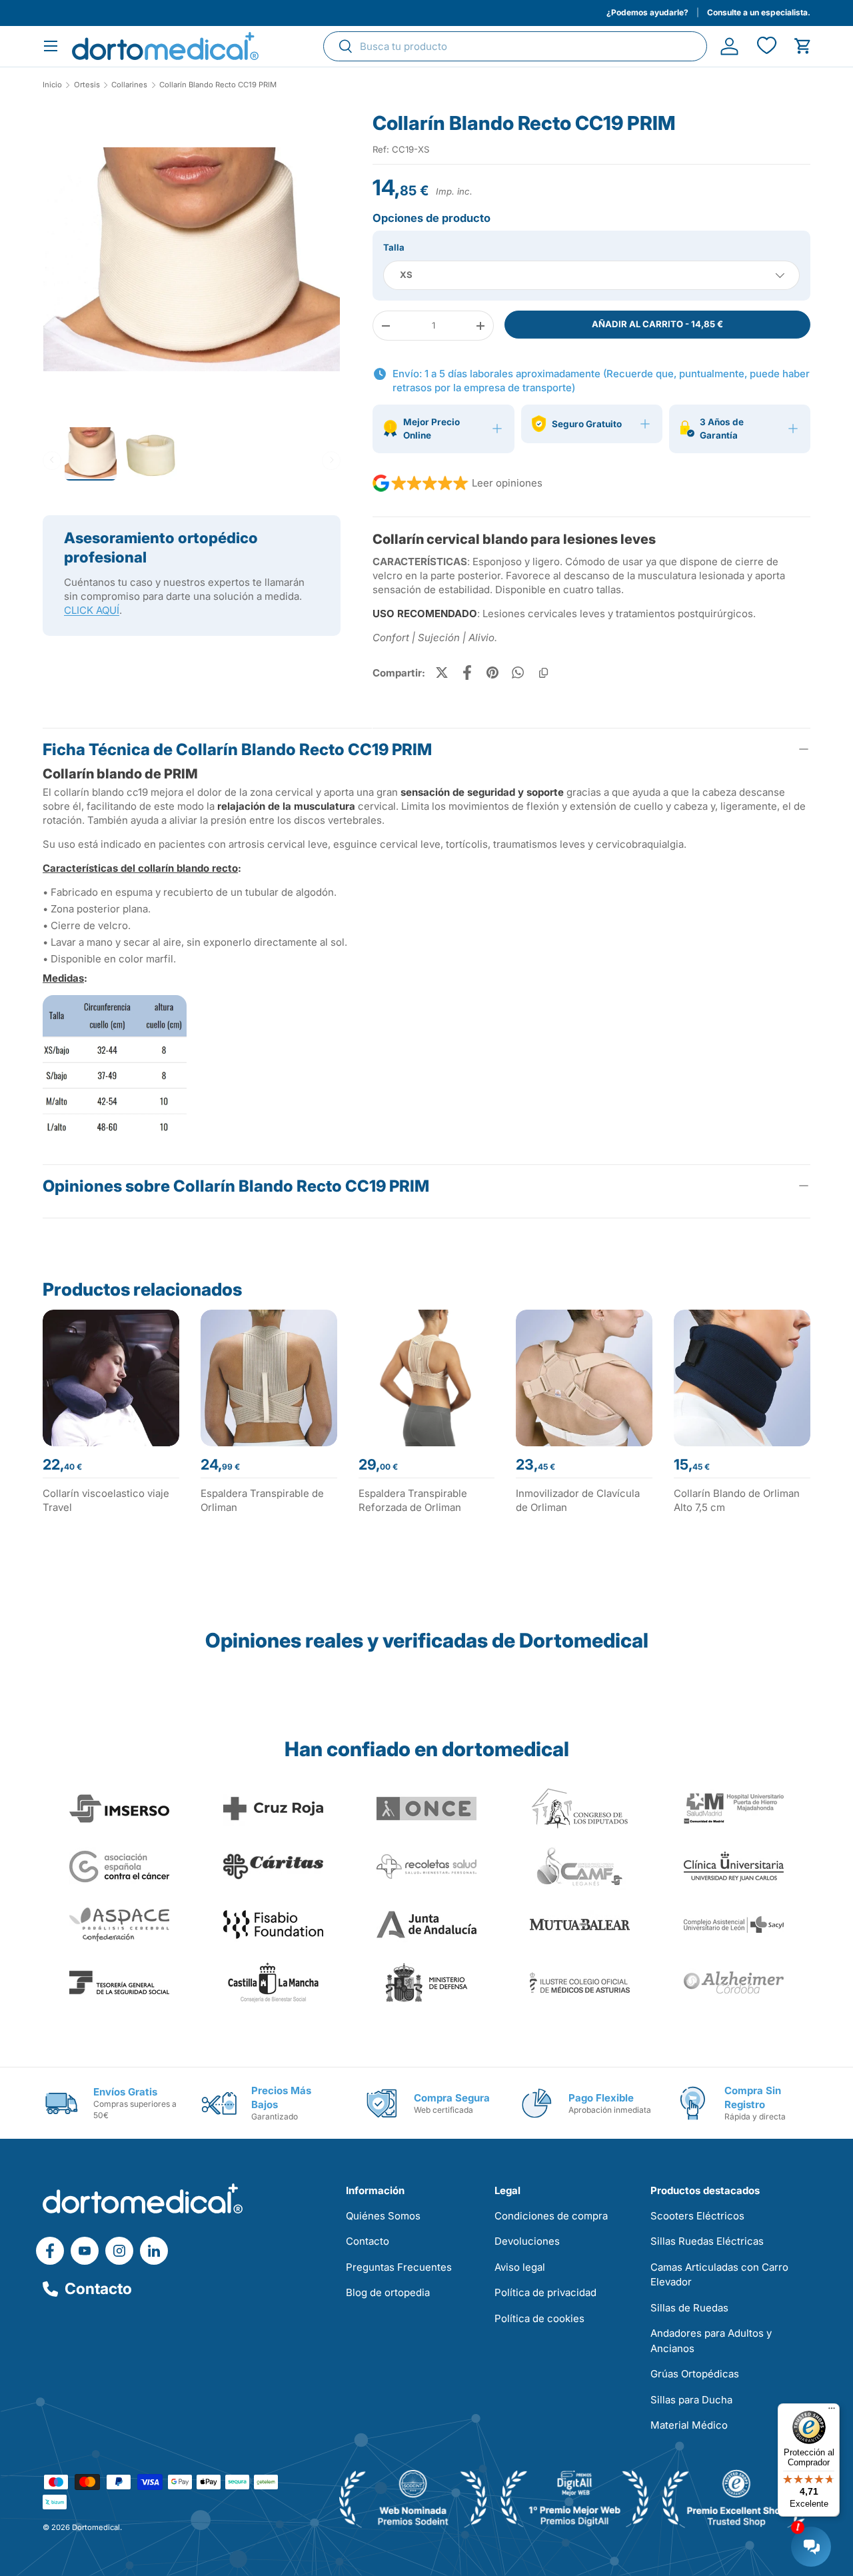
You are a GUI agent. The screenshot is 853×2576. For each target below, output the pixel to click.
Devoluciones (527, 2241)
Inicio (52, 85)
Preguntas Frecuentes (399, 2267)
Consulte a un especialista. (759, 12)
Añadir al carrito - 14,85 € (657, 324)
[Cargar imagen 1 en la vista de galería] (192, 260)
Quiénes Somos (383, 2216)
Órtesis (87, 85)
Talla (394, 247)
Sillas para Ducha (691, 2400)
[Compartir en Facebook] (467, 672)
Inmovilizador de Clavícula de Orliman (578, 1500)
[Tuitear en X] (442, 672)
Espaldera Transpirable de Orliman (262, 1500)
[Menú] (832, 2411)
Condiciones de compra (551, 2216)
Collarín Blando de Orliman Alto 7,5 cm (737, 1500)
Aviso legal (520, 2267)
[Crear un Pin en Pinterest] (492, 672)
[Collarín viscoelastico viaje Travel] (111, 1378)
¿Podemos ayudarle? (647, 12)
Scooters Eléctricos (697, 2216)
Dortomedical (96, 2527)
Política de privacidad (545, 2292)
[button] (803, 46)
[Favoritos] (766, 46)
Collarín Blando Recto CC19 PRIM (218, 85)
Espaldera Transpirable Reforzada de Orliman (413, 1500)
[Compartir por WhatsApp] (518, 672)
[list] (192, 265)
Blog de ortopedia (388, 2292)
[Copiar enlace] (543, 672)
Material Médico (689, 2425)
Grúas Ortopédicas (695, 2374)
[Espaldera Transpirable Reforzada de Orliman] (427, 1378)
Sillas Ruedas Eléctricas (707, 2241)
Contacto (98, 2289)
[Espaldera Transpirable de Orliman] (269, 1378)
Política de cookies (539, 2318)
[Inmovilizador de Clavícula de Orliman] (584, 1378)
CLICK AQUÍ (92, 610)
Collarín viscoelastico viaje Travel (106, 1500)
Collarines (129, 85)
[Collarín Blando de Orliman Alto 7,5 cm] (742, 1378)
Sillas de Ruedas (689, 2308)
